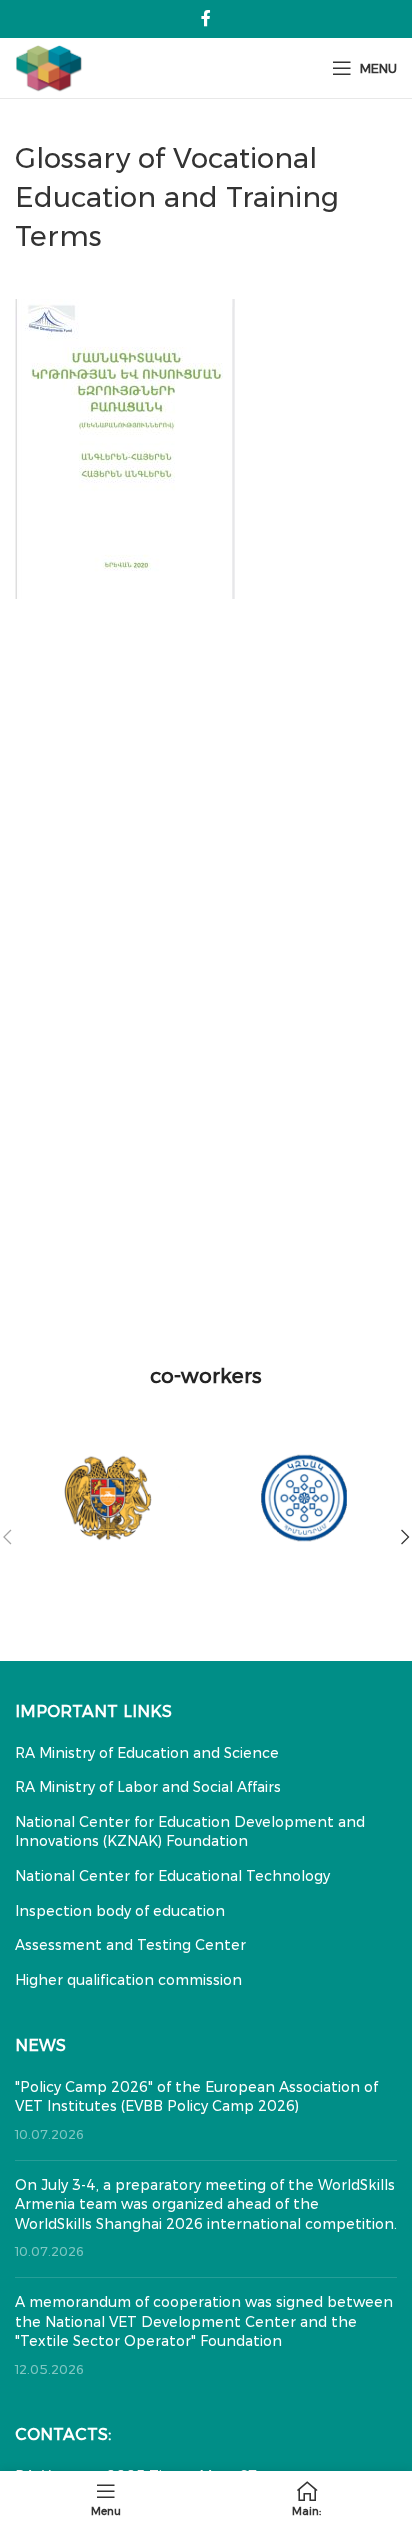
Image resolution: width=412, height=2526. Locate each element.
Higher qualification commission (128, 1980)
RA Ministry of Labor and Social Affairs (148, 1787)
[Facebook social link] (205, 18)
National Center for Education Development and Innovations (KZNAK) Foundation (190, 1832)
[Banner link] (108, 1498)
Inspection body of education (120, 1911)
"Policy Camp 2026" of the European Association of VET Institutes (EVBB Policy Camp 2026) (196, 2097)
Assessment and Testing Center (130, 1945)
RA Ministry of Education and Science (147, 1753)
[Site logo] (49, 67)
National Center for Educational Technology (172, 1876)
